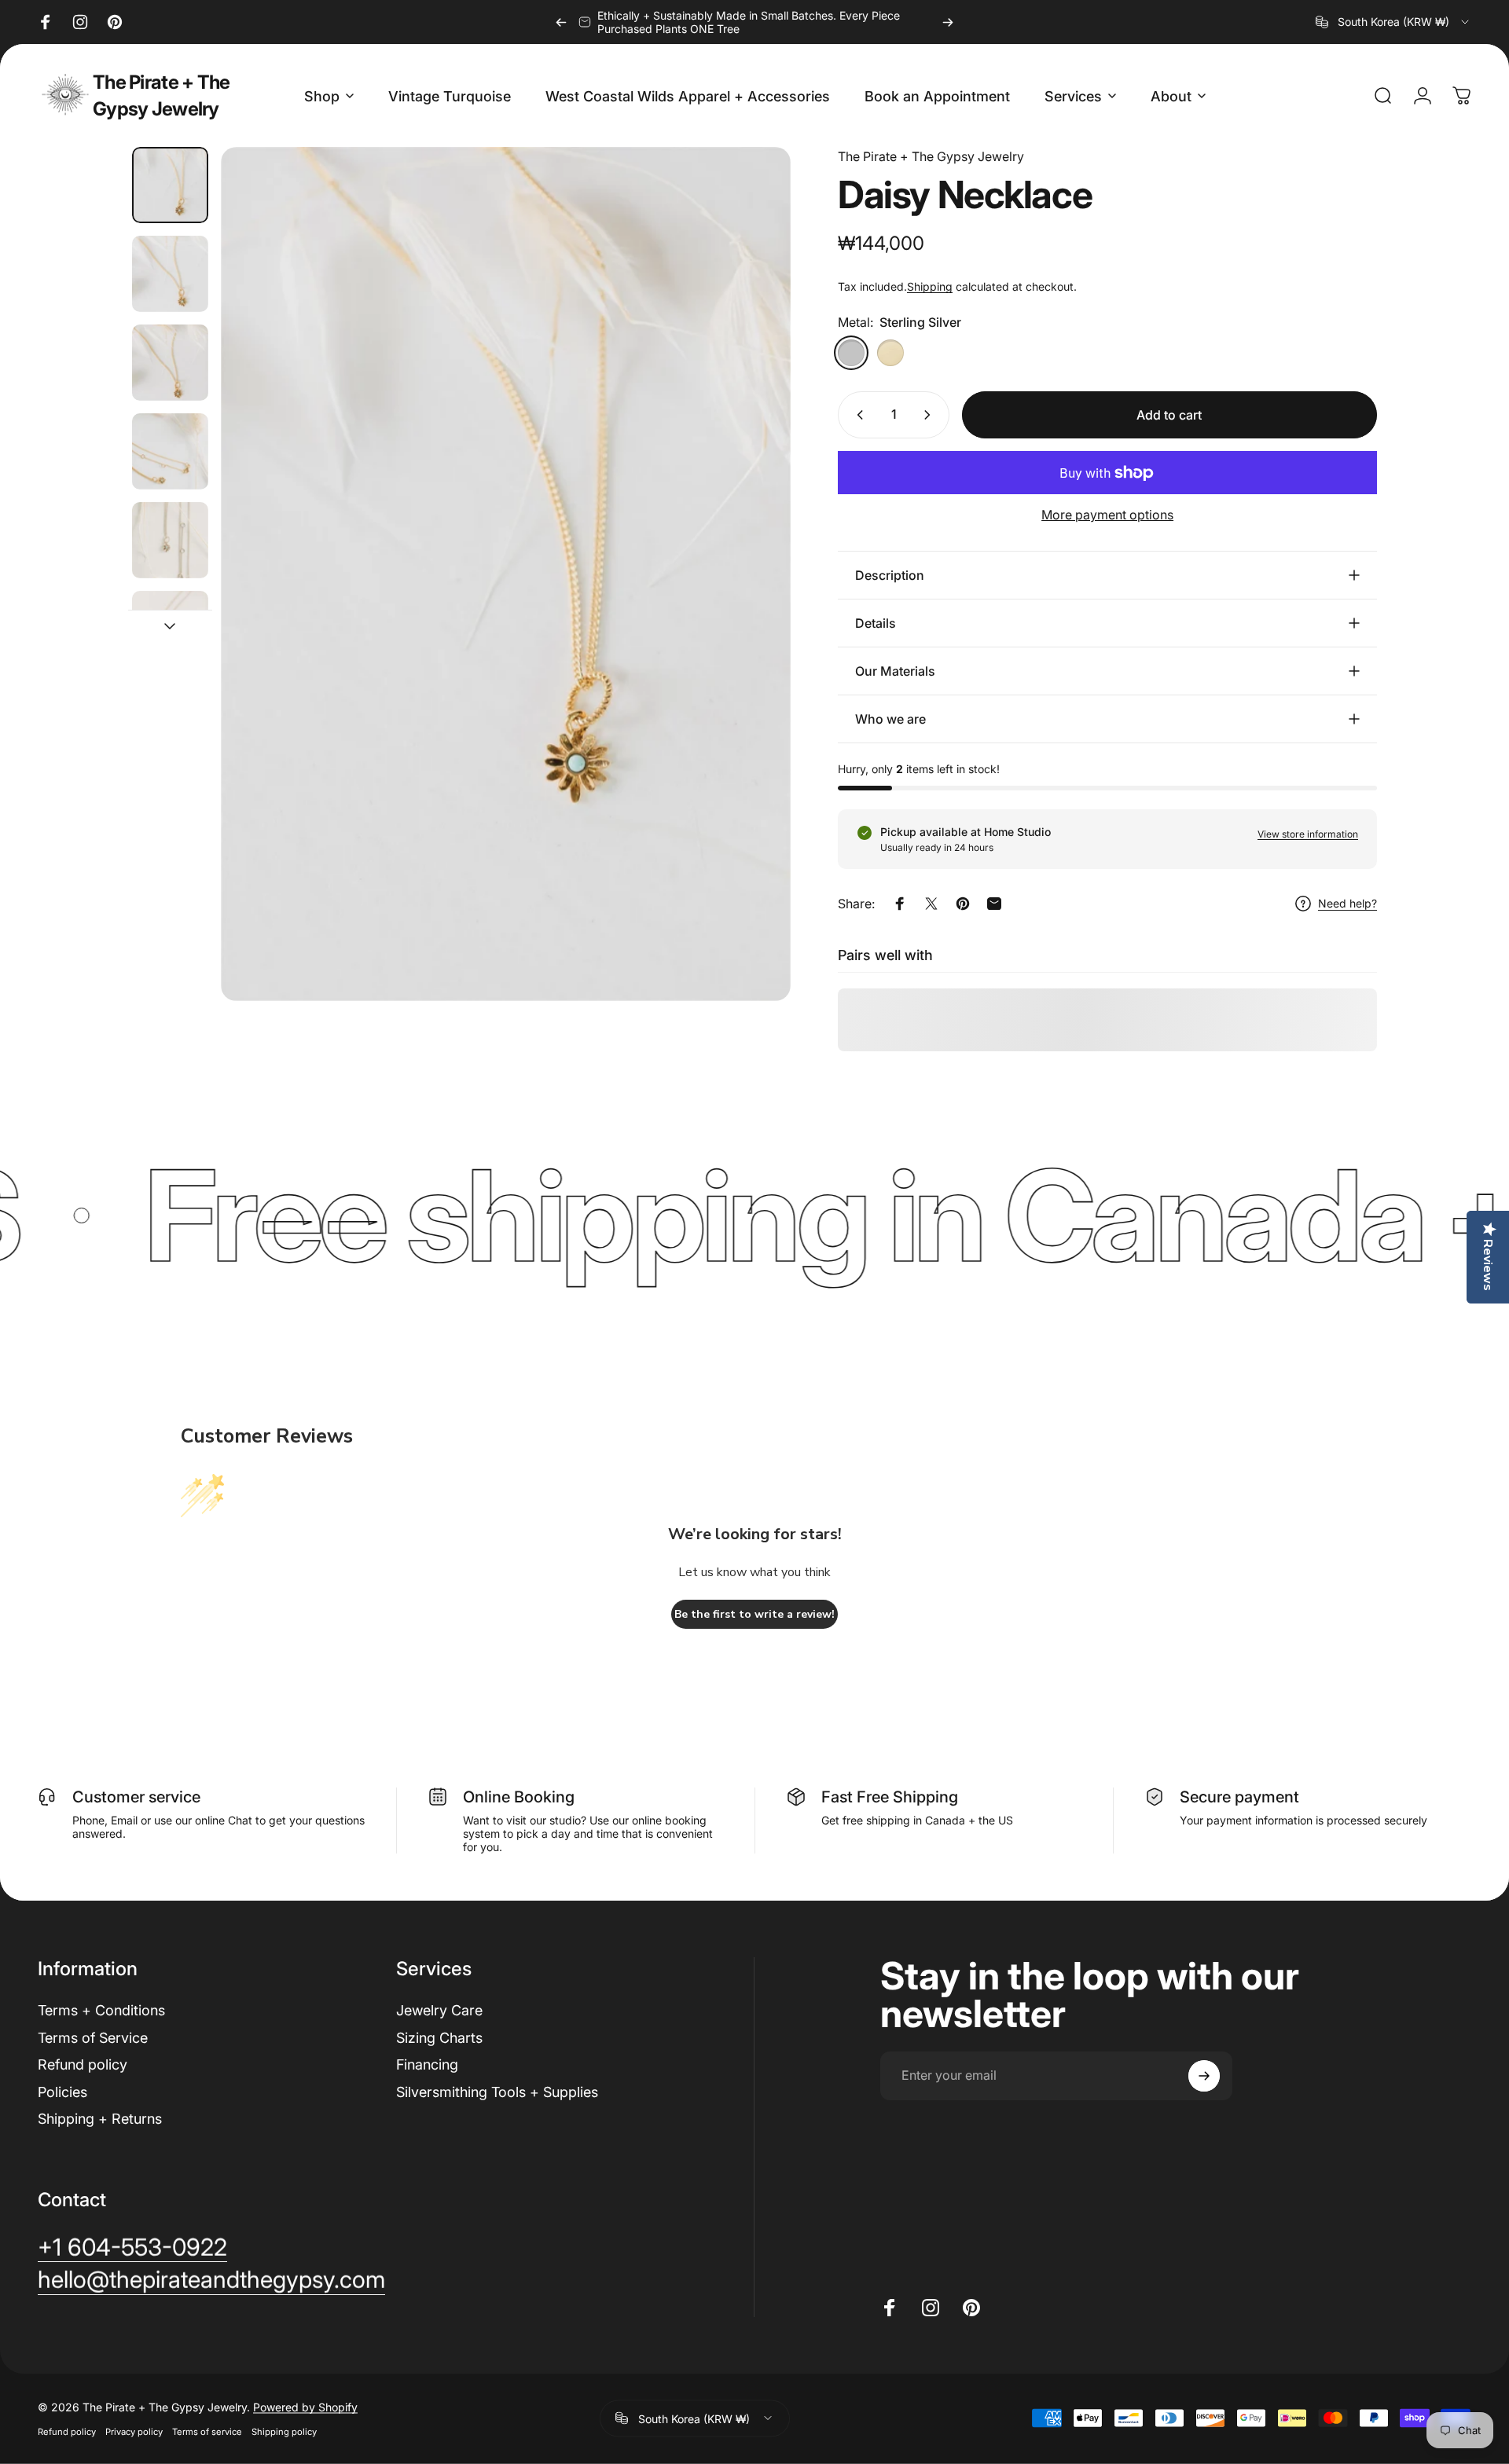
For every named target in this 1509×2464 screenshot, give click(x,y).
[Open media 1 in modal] (506, 574)
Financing (427, 2064)
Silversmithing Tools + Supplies (497, 2092)
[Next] (948, 22)
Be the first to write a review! (754, 1614)
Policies (62, 2092)
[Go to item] (170, 185)
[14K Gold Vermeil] (890, 353)
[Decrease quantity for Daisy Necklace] (857, 415)
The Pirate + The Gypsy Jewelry (161, 95)
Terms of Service (93, 2038)
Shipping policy (284, 2431)
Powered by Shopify (305, 2406)
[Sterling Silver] (851, 353)
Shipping (930, 286)
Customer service (136, 1797)
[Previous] (561, 22)
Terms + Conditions (101, 2010)
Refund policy (83, 2064)
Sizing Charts (439, 2038)
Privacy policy (134, 2431)
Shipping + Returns (100, 2119)
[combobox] (1393, 22)
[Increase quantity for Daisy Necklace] (931, 415)
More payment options (1107, 515)
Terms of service (207, 2431)
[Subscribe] (1204, 2076)
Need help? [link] (1347, 903)
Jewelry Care (439, 2010)
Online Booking (519, 1797)
